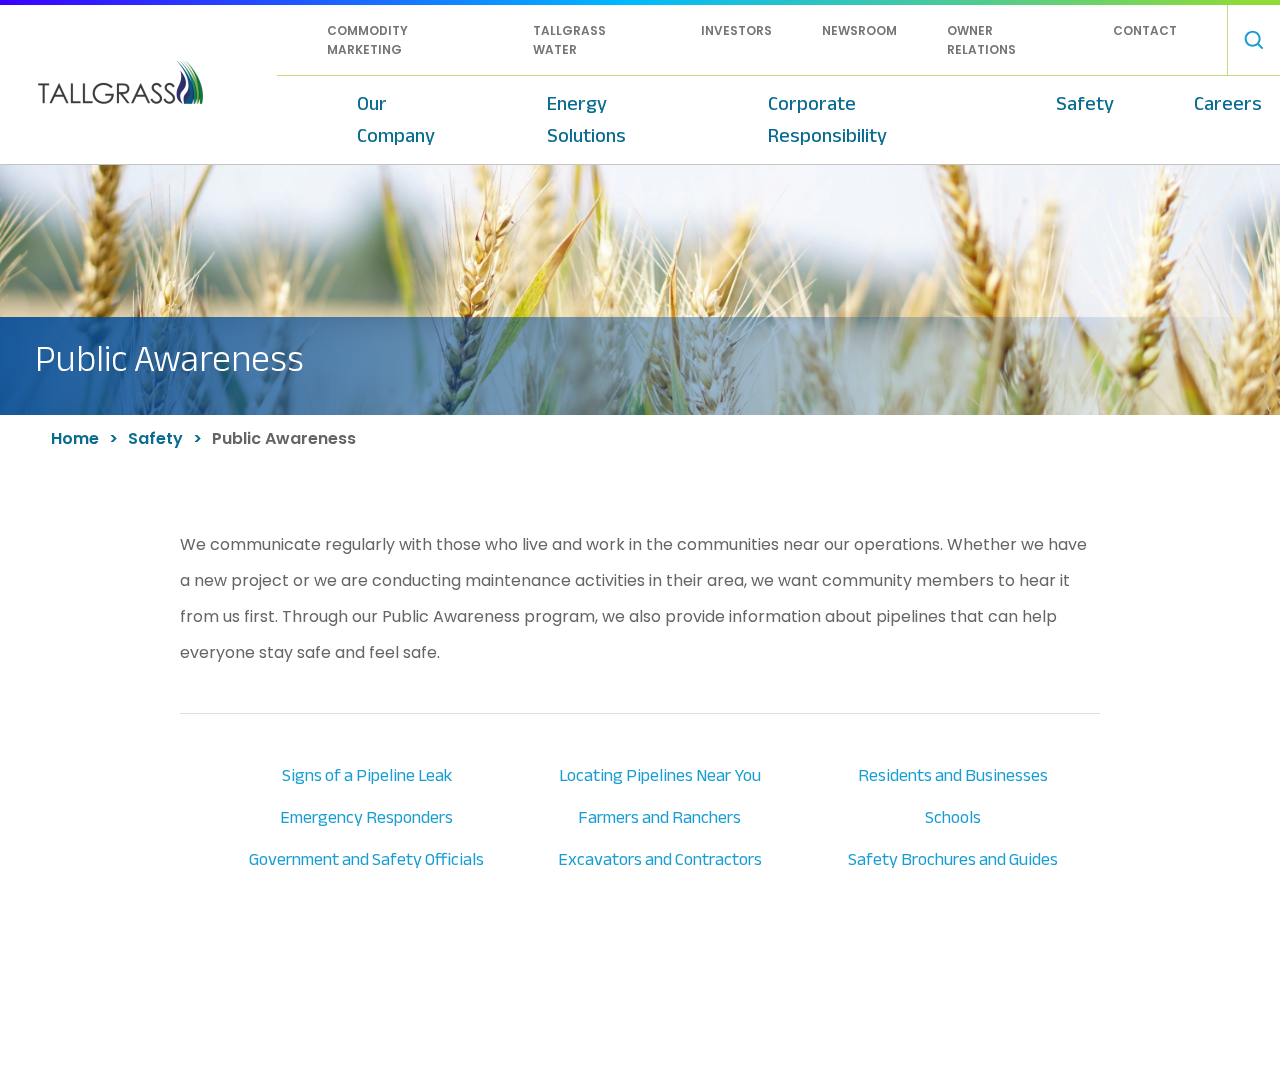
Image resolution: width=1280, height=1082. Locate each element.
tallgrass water (569, 40)
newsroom (859, 30)
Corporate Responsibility (827, 119)
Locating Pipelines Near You (660, 775)
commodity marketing (367, 40)
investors (736, 30)
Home (75, 439)
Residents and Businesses (953, 775)
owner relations (981, 40)
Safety (1085, 103)
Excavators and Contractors (660, 859)
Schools (953, 817)
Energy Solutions (586, 119)
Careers (1228, 103)
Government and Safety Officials (366, 859)
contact (1145, 30)
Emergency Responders (366, 817)
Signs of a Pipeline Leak (367, 775)
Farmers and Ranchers (659, 817)
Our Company (396, 119)
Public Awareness (284, 439)
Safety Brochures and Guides (953, 859)
